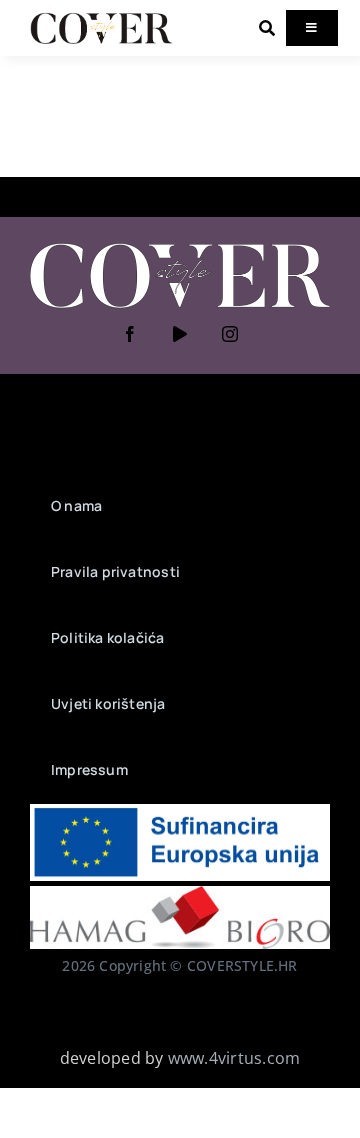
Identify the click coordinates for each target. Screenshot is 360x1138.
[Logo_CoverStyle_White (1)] (180, 245)
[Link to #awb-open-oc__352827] (267, 28)
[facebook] (130, 334)
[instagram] (230, 334)
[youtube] (180, 334)
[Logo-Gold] (101, 18)
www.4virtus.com (234, 1058)
